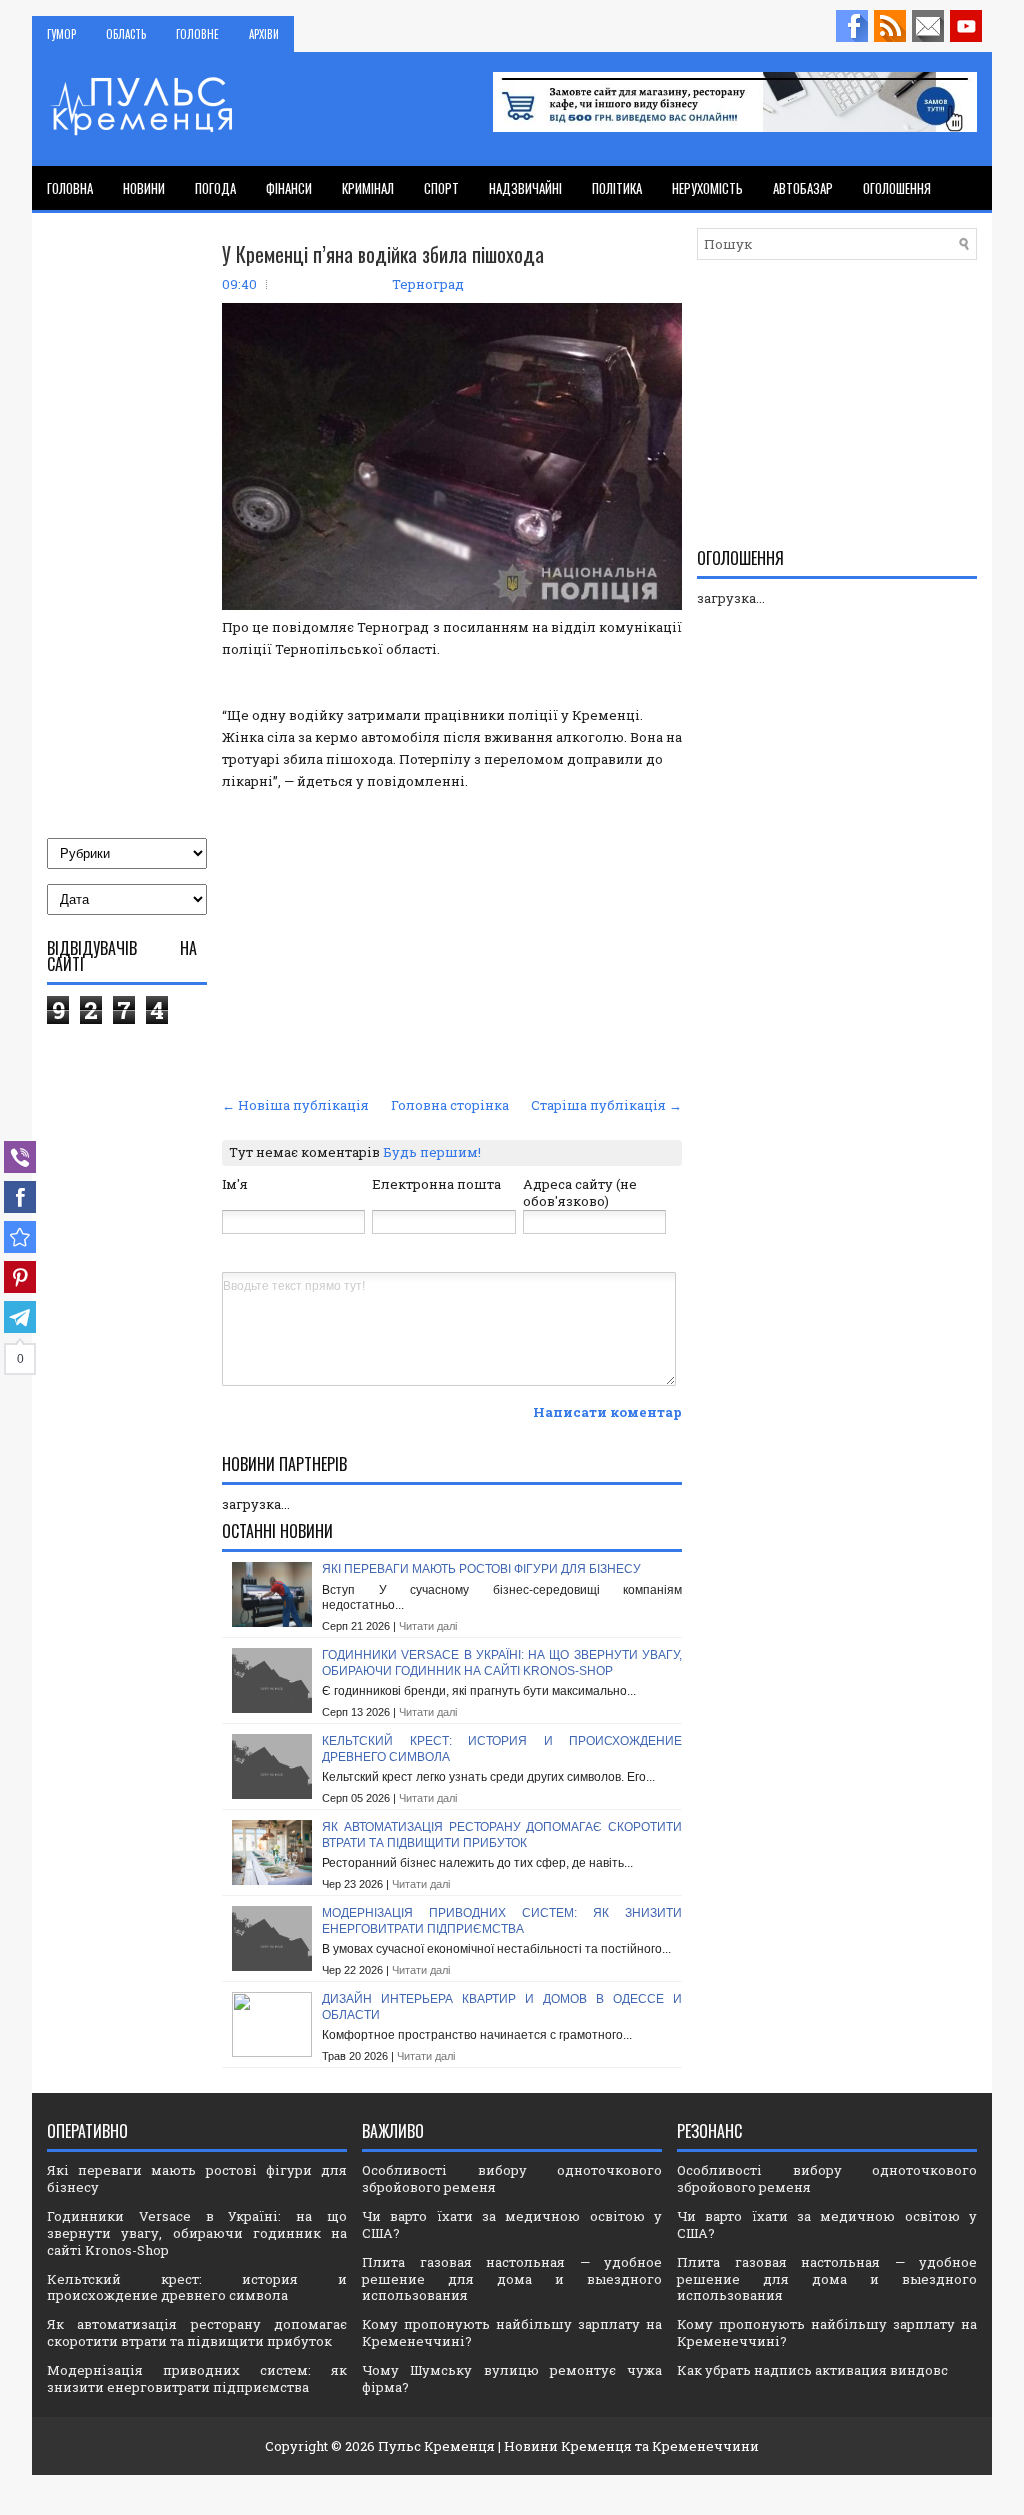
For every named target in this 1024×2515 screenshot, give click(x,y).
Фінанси (289, 188)
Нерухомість (707, 188)
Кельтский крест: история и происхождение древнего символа (197, 2287)
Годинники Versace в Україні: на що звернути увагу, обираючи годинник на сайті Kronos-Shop (502, 1663)
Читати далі (428, 1626)
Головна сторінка (450, 1105)
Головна (70, 188)
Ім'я (235, 1184)
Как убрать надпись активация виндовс (812, 2370)
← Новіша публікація (295, 1105)
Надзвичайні (525, 188)
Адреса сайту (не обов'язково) (580, 1192)
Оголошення (897, 188)
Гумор (61, 34)
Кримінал (368, 188)
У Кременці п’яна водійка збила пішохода (383, 254)
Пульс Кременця (436, 2446)
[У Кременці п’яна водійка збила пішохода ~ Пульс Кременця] (20, 1237)
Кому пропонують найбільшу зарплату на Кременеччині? (512, 2332)
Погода (215, 188)
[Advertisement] (452, 941)
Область (126, 34)
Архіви (264, 34)
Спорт (441, 188)
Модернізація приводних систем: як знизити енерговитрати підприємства (502, 1921)
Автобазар (803, 188)
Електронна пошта (436, 1184)
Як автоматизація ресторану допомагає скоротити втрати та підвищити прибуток (502, 1835)
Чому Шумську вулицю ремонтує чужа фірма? (512, 2378)
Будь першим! (432, 1152)
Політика (617, 188)
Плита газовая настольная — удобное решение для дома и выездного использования (512, 2279)
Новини (144, 188)
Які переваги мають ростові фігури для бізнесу (481, 1569)
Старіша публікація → (606, 1105)
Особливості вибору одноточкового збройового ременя (512, 2178)
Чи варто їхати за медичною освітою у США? (512, 2224)
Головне (197, 34)
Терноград (428, 284)
